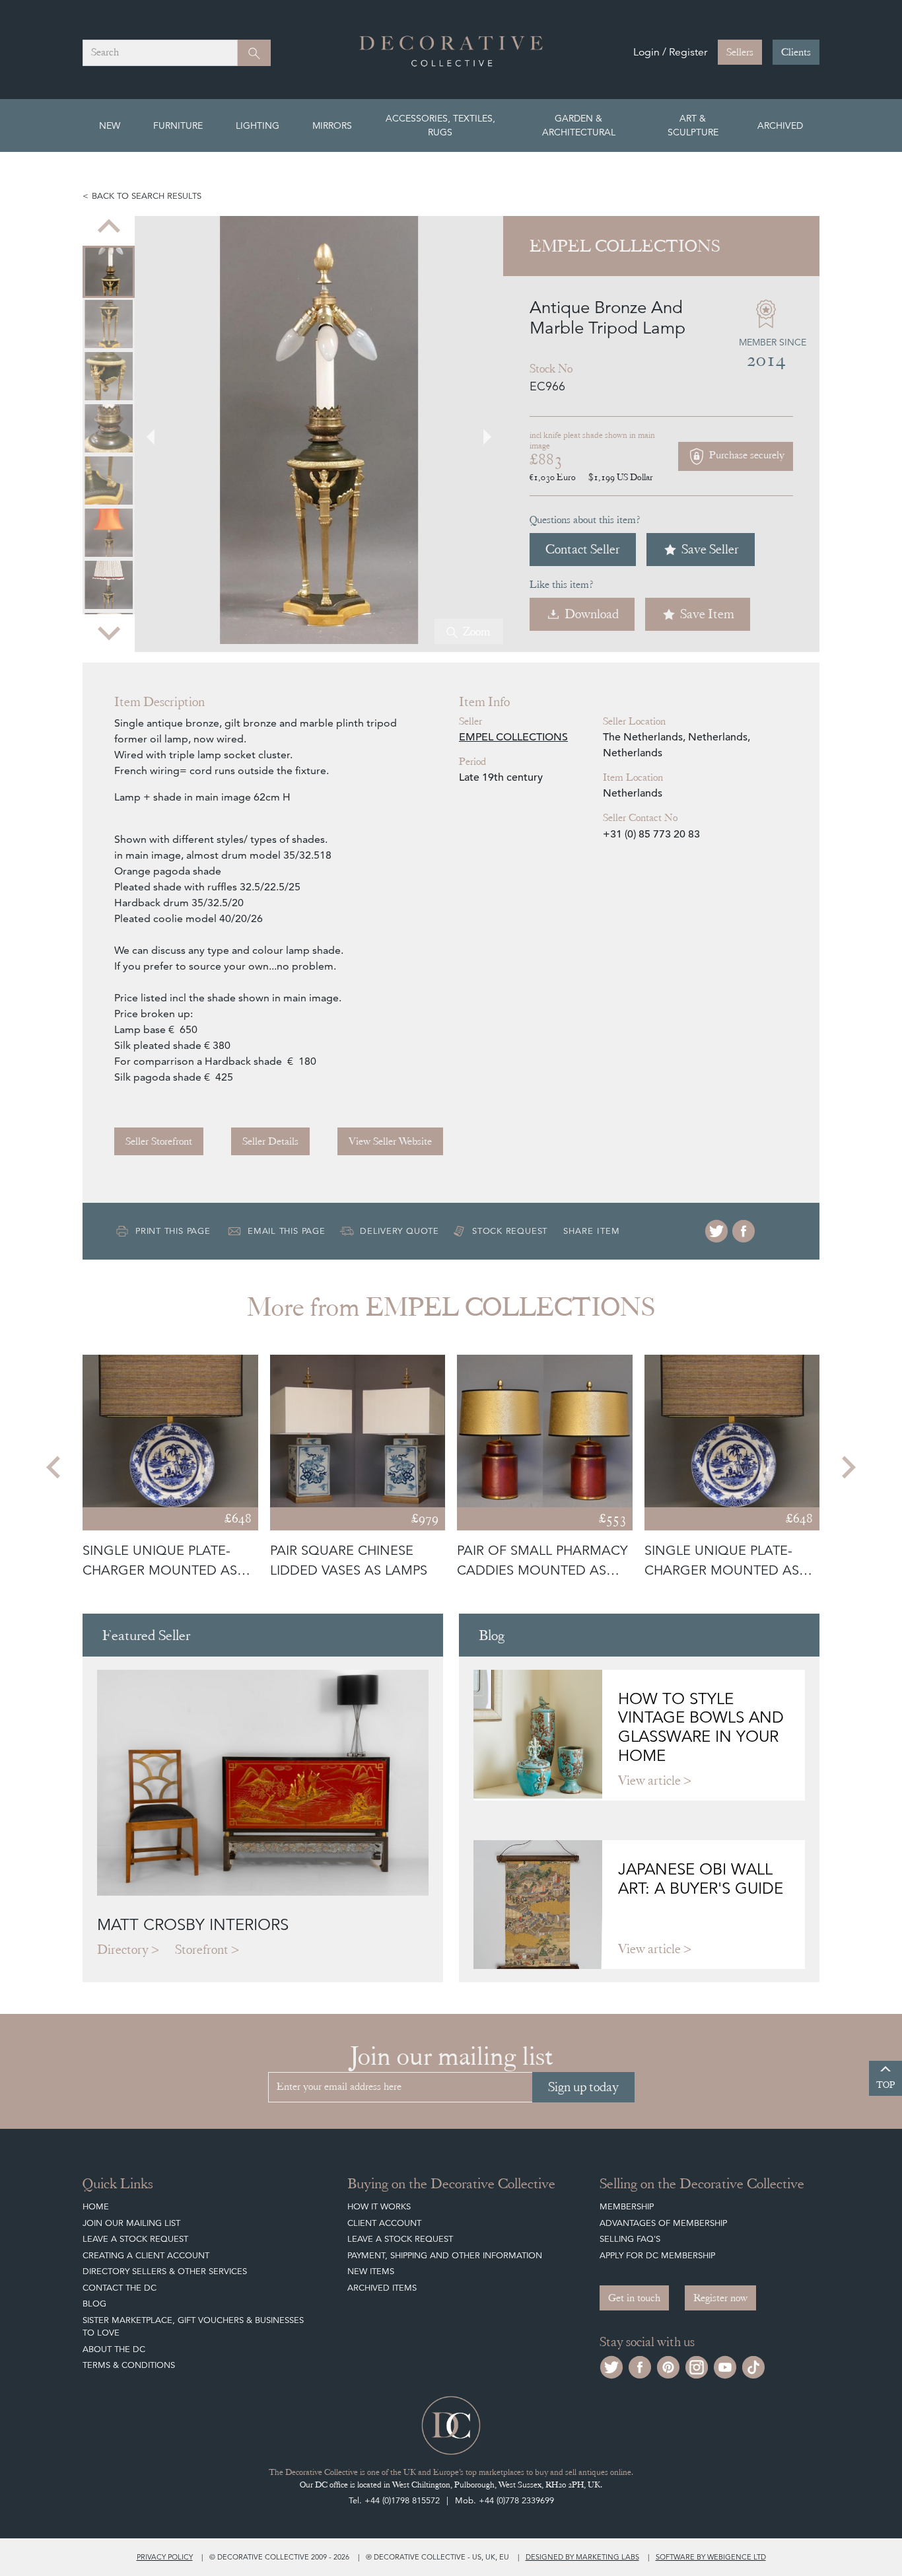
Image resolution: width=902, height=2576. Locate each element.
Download (592, 614)
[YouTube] (725, 2366)
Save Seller (710, 549)
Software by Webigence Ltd (711, 2557)
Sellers (740, 52)
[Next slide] (109, 632)
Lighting (258, 125)
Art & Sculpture (693, 125)
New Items (371, 2271)
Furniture (178, 125)
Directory (123, 1950)
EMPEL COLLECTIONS (513, 737)
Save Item (707, 614)
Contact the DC (120, 2288)
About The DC (114, 2349)
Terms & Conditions (129, 2365)
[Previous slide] (109, 228)
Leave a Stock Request (135, 2239)
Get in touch (634, 2298)
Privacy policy (165, 2557)
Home (96, 2206)
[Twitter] (716, 1231)
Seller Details (270, 1141)
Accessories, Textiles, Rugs (440, 125)
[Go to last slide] (55, 1468)
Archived (780, 125)
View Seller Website (390, 1141)
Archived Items (382, 2288)
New (110, 125)
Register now (720, 2298)
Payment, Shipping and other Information (445, 2255)
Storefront (202, 1950)
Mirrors (332, 125)
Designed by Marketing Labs (582, 2557)
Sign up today (583, 2087)
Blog (94, 2304)
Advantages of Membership (663, 2223)
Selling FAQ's (630, 2239)
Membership (627, 2206)
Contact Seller (583, 549)
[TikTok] (753, 2366)
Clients (796, 52)
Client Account (384, 2223)
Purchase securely (746, 455)
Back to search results (147, 196)
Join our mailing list (131, 2223)
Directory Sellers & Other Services (165, 2271)
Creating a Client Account (146, 2255)
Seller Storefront (159, 1141)
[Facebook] (744, 1231)
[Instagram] (697, 2366)
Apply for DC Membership (657, 2255)
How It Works (379, 2206)
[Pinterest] (668, 2366)
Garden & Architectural (579, 125)
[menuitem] (109, 272)
